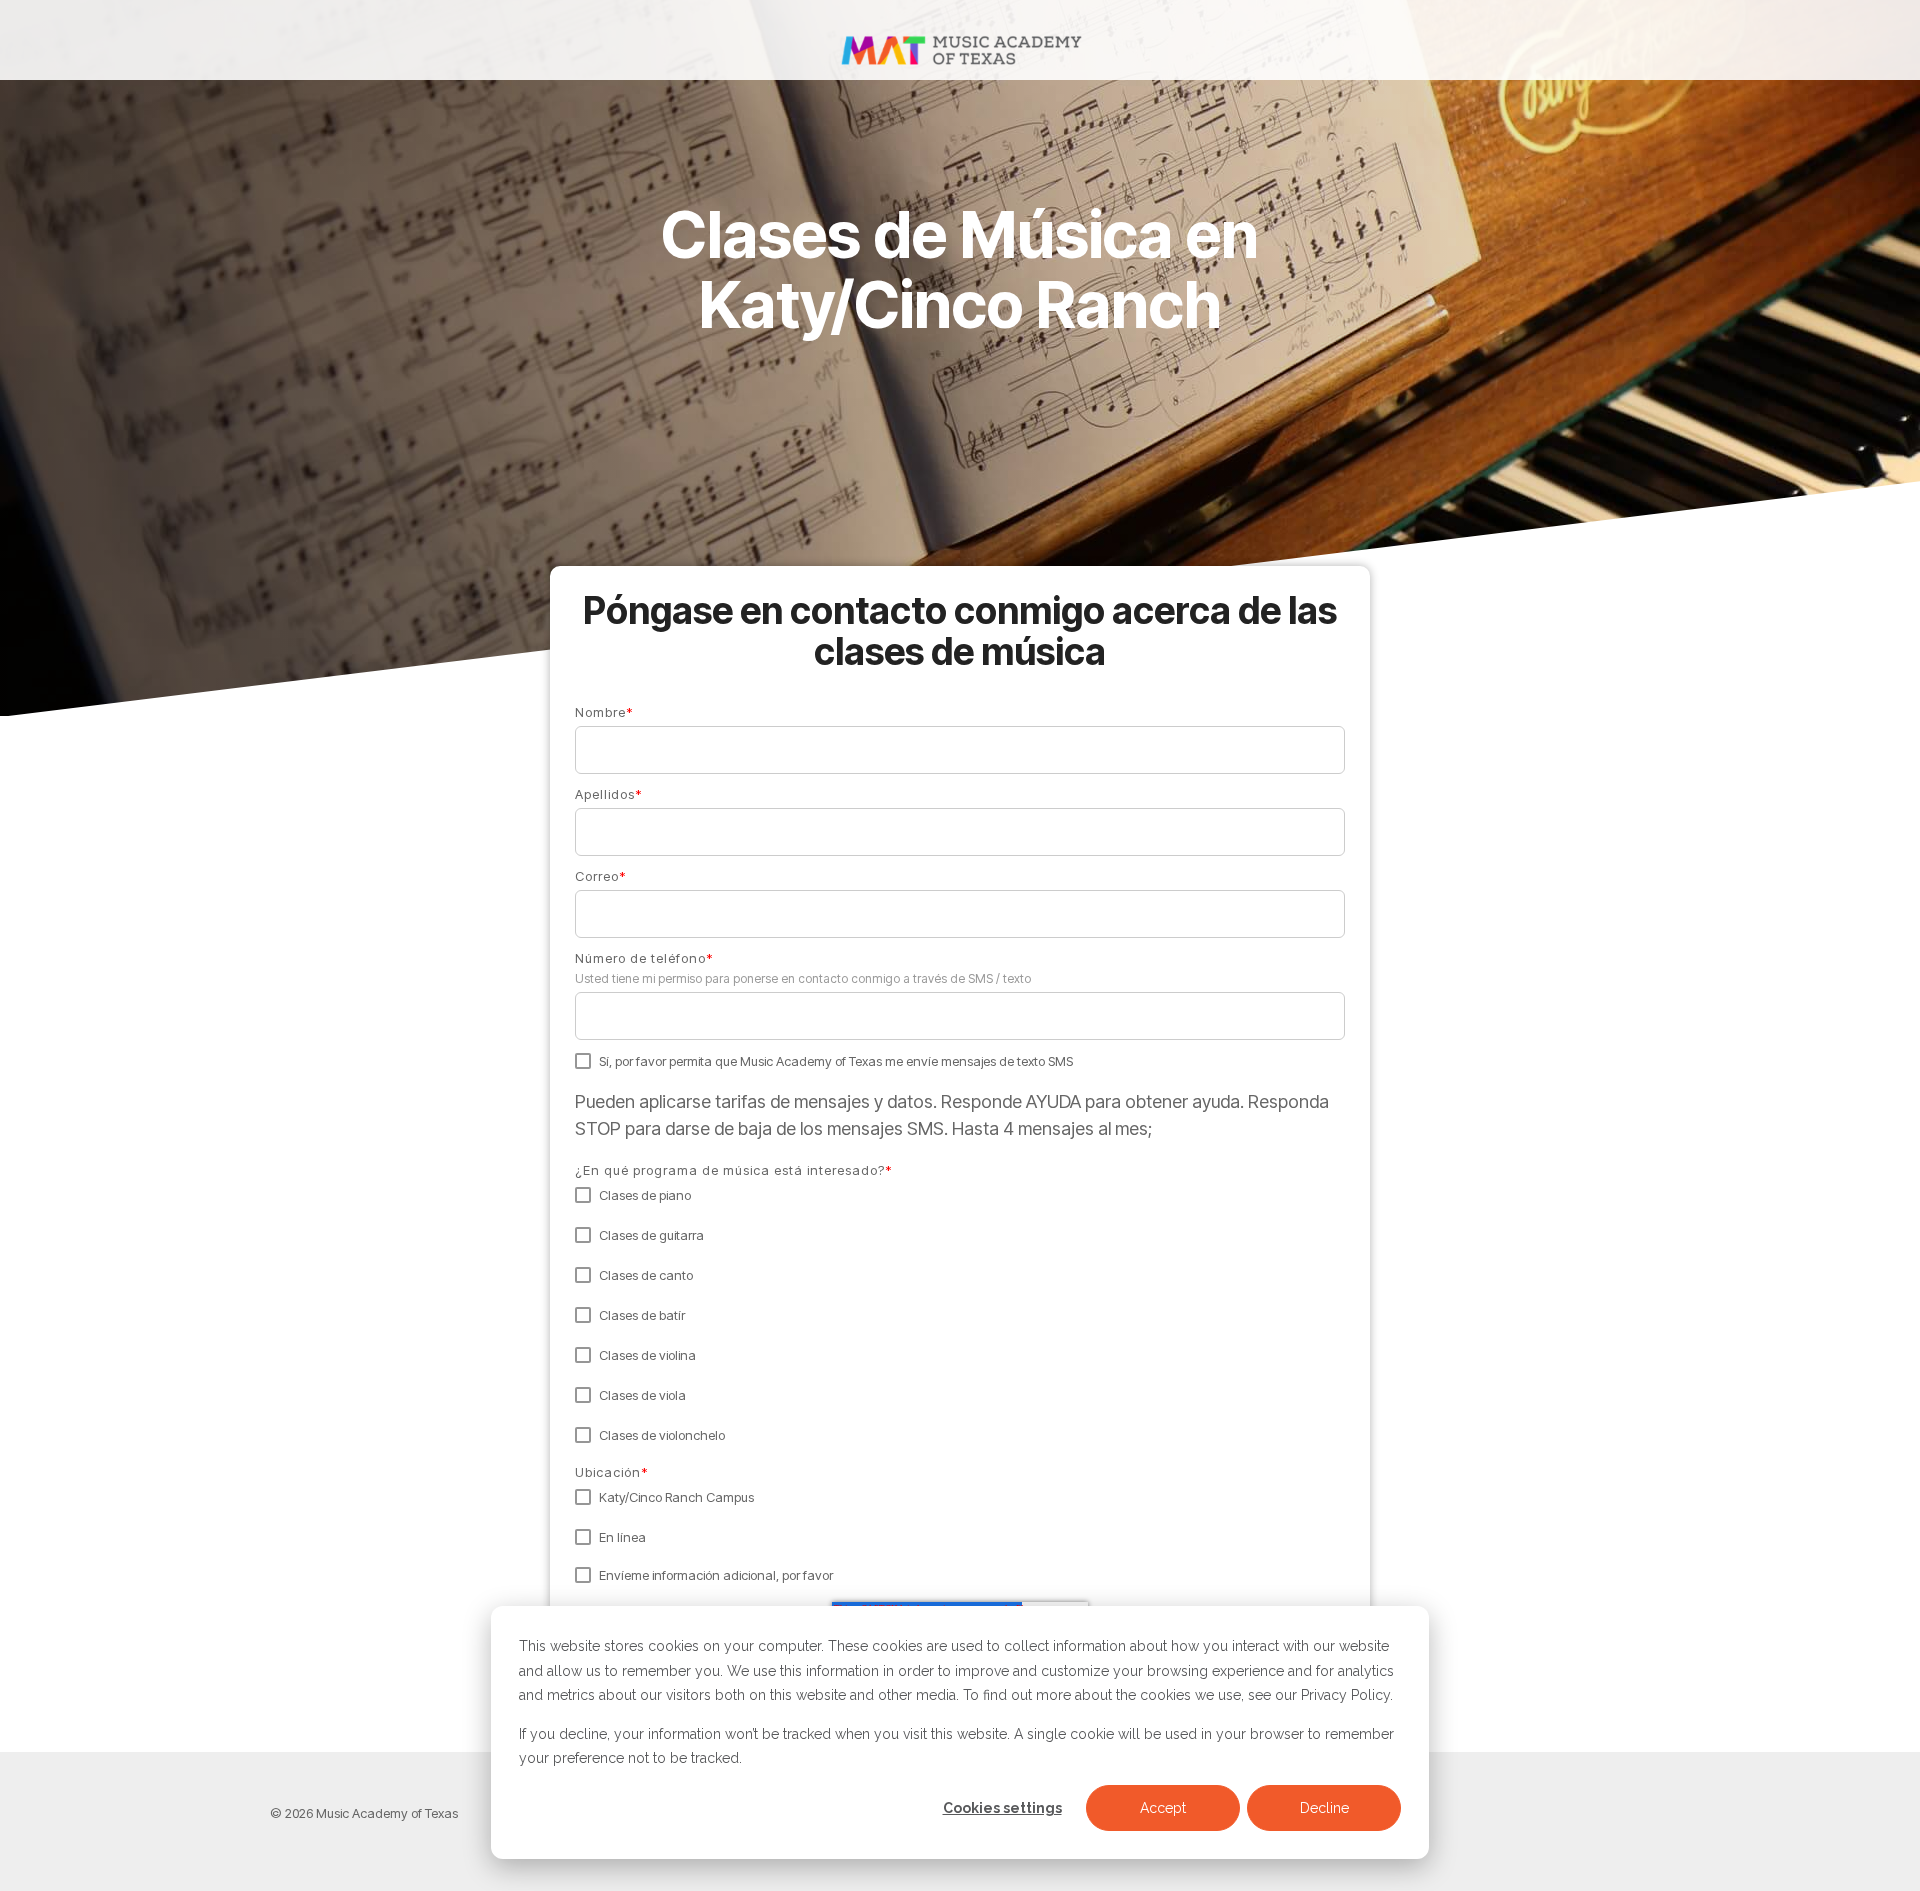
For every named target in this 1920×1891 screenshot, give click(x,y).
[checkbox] (960, 1315)
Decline (1324, 1808)
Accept (1163, 1808)
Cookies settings (1002, 1808)
